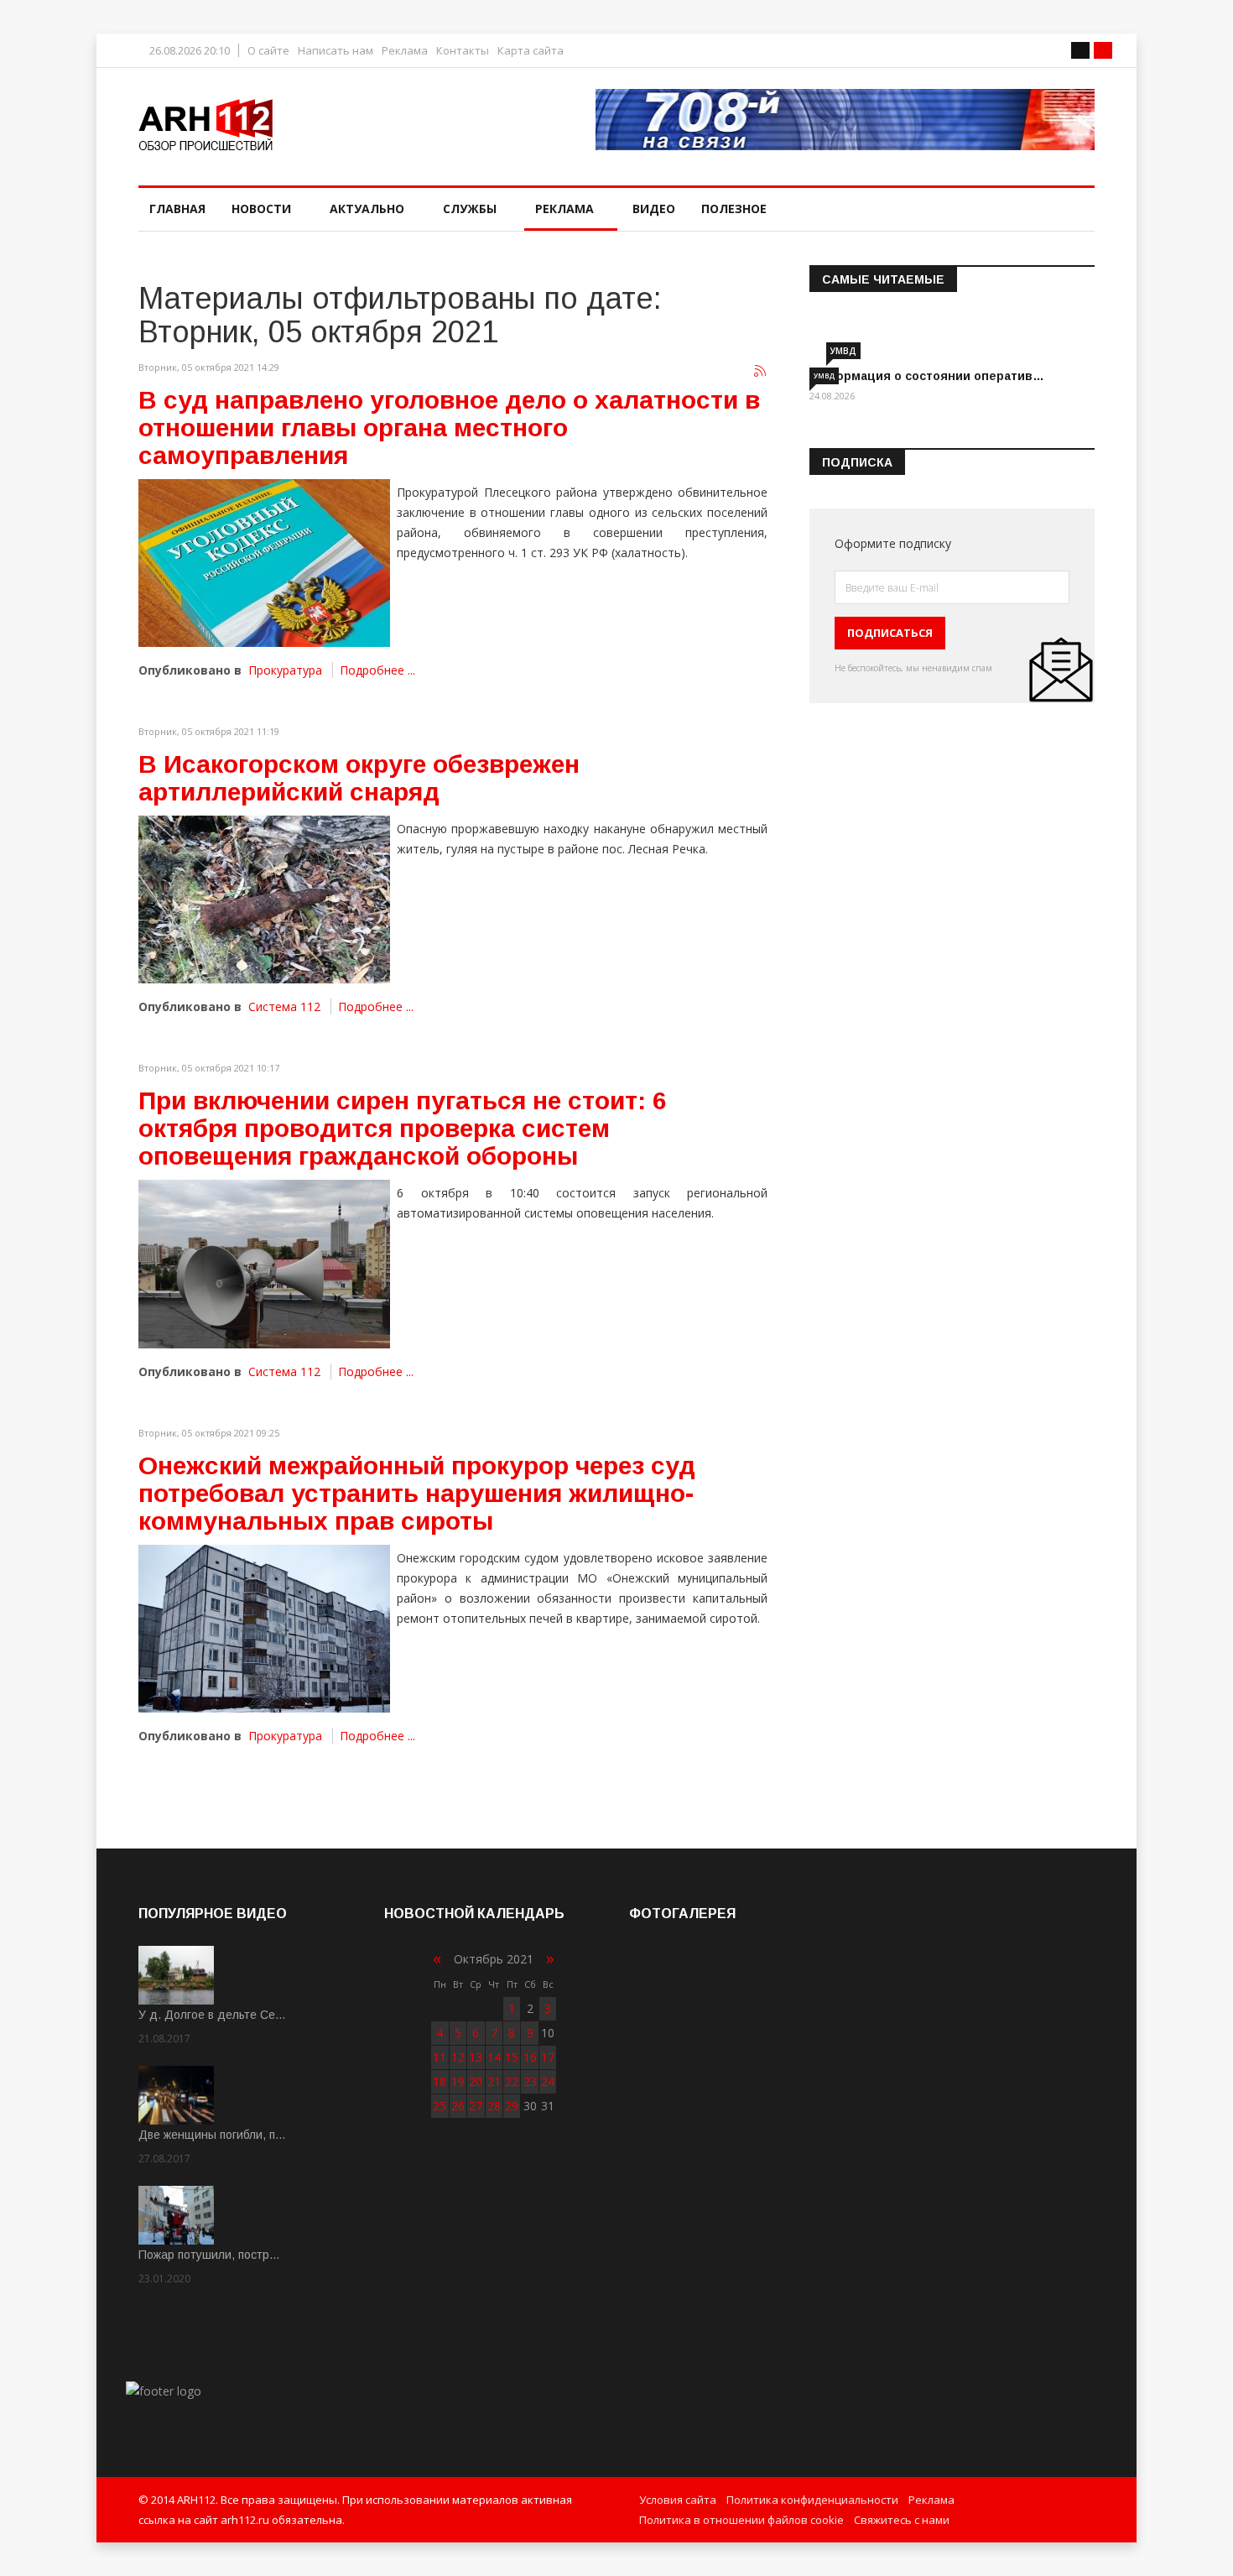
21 (494, 2081)
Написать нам (336, 51)
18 (440, 2081)
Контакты (463, 51)
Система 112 (284, 1006)
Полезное (734, 209)
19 (458, 2081)
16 (530, 2057)
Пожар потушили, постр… (209, 2255)
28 (494, 2106)
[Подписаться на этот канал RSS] (761, 372)
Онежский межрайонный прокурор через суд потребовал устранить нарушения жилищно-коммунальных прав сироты (417, 1493)
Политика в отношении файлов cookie (741, 2520)
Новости (261, 209)
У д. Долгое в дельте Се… (212, 2015)
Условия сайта (678, 2500)
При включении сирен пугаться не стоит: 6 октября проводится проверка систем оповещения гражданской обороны (403, 1128)
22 (512, 2081)
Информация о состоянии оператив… (927, 376)
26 (458, 2106)
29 (512, 2106)
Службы (470, 209)
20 (476, 2081)
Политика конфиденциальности (812, 2500)
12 (458, 2057)
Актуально (367, 209)
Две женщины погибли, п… (212, 2135)
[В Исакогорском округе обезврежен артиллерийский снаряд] (264, 900)
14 (494, 2057)
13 (476, 2057)
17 (548, 2057)
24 (548, 2081)
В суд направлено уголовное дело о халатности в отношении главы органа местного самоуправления (449, 428)
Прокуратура (285, 670)
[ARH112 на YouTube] (845, 120)
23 (530, 2081)
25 (440, 2106)
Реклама (405, 51)
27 (476, 2106)
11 (440, 2057)
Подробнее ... (377, 670)
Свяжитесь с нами (902, 2520)
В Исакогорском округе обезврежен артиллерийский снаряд (359, 778)
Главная (177, 209)
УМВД (843, 351)
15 (512, 2057)
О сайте (268, 51)
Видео (654, 209)
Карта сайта (531, 51)
